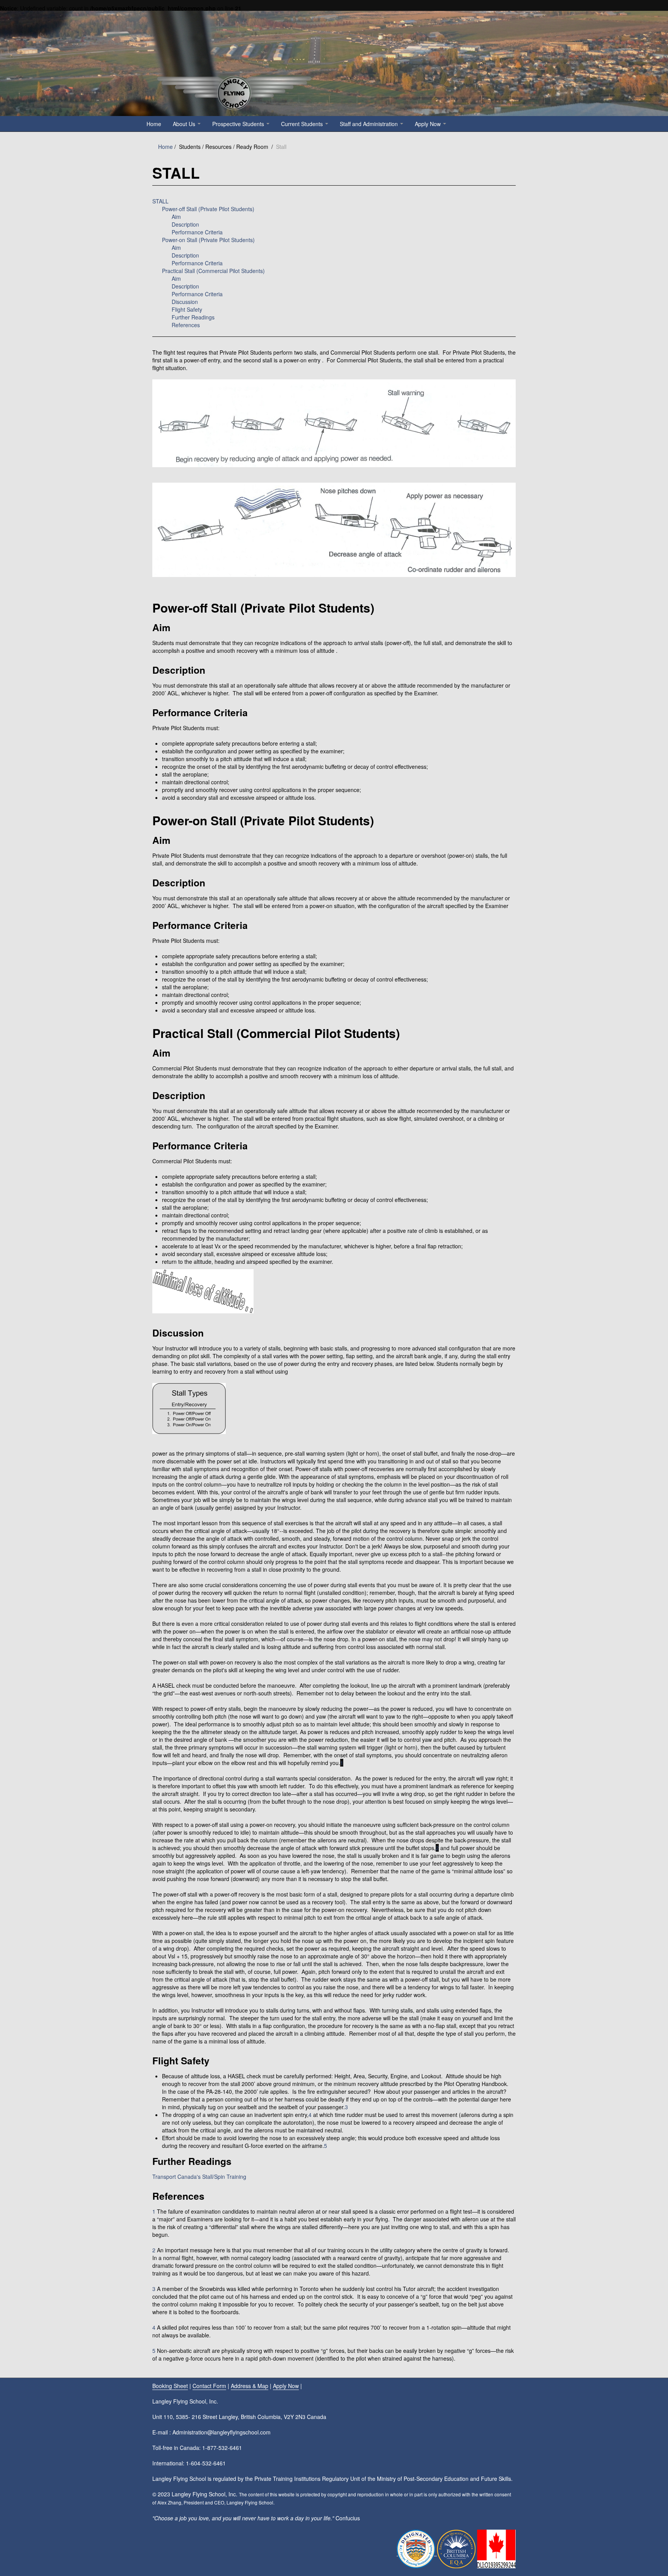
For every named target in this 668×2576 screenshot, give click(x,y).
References (186, 325)
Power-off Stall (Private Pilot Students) (208, 209)
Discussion (185, 302)
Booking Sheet (170, 2386)
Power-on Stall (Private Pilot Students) (208, 240)
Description (185, 224)
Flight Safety (187, 309)
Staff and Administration (370, 124)
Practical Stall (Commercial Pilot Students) (213, 271)
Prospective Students (239, 124)
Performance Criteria (197, 232)
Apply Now (429, 124)
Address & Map (250, 2386)
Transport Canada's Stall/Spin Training (199, 2177)
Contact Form (209, 2386)
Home (154, 124)
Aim (176, 217)
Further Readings (193, 317)
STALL (160, 201)
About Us (185, 124)
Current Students (303, 124)
